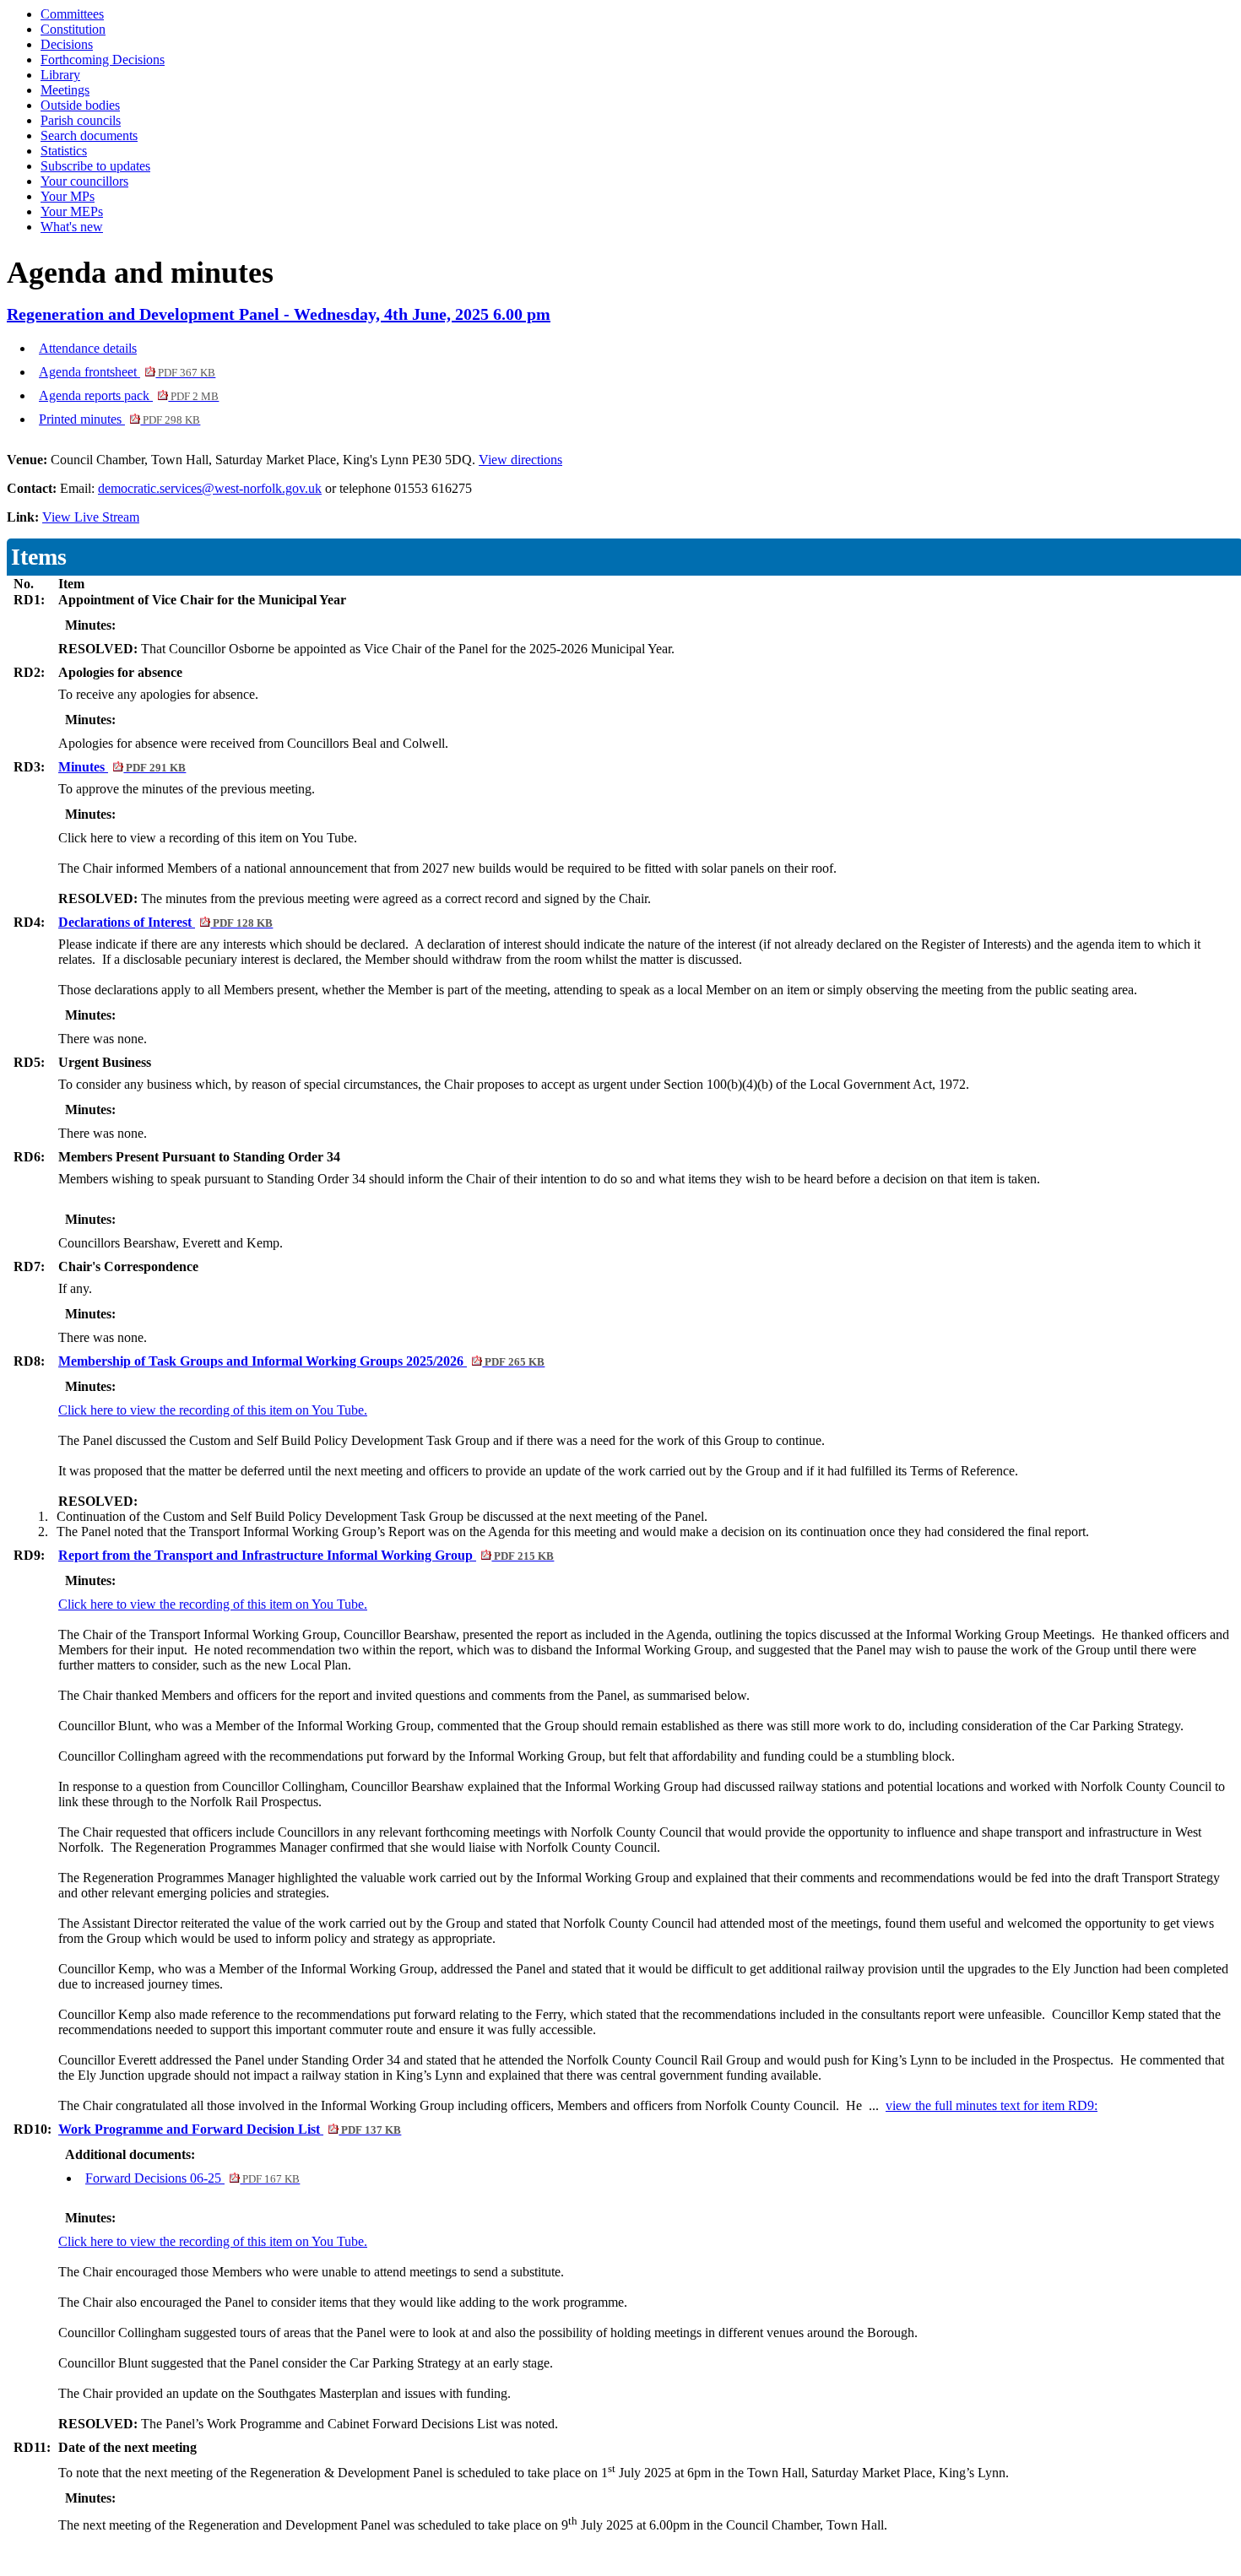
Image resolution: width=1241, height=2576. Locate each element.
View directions (520, 460)
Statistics (64, 151)
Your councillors (84, 181)
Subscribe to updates (95, 166)
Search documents (89, 135)
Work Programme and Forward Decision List (230, 2129)
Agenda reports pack (129, 395)
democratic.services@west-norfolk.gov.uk (210, 488)
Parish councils (81, 120)
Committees (72, 14)
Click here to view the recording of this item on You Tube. (213, 1410)
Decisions (67, 44)
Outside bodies (80, 105)
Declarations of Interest (165, 922)
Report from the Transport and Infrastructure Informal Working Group (306, 1555)
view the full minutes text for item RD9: (992, 2105)
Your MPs (68, 196)
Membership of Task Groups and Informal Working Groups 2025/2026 (301, 1361)
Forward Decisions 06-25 (192, 2178)
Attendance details (88, 348)
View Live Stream (91, 517)
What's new (72, 227)
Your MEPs (72, 211)
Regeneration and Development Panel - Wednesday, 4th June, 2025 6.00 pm (279, 314)
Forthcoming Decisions (103, 60)
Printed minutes (119, 419)
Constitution (73, 29)
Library (60, 75)
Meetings (65, 90)
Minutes (122, 767)
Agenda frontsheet (127, 372)
